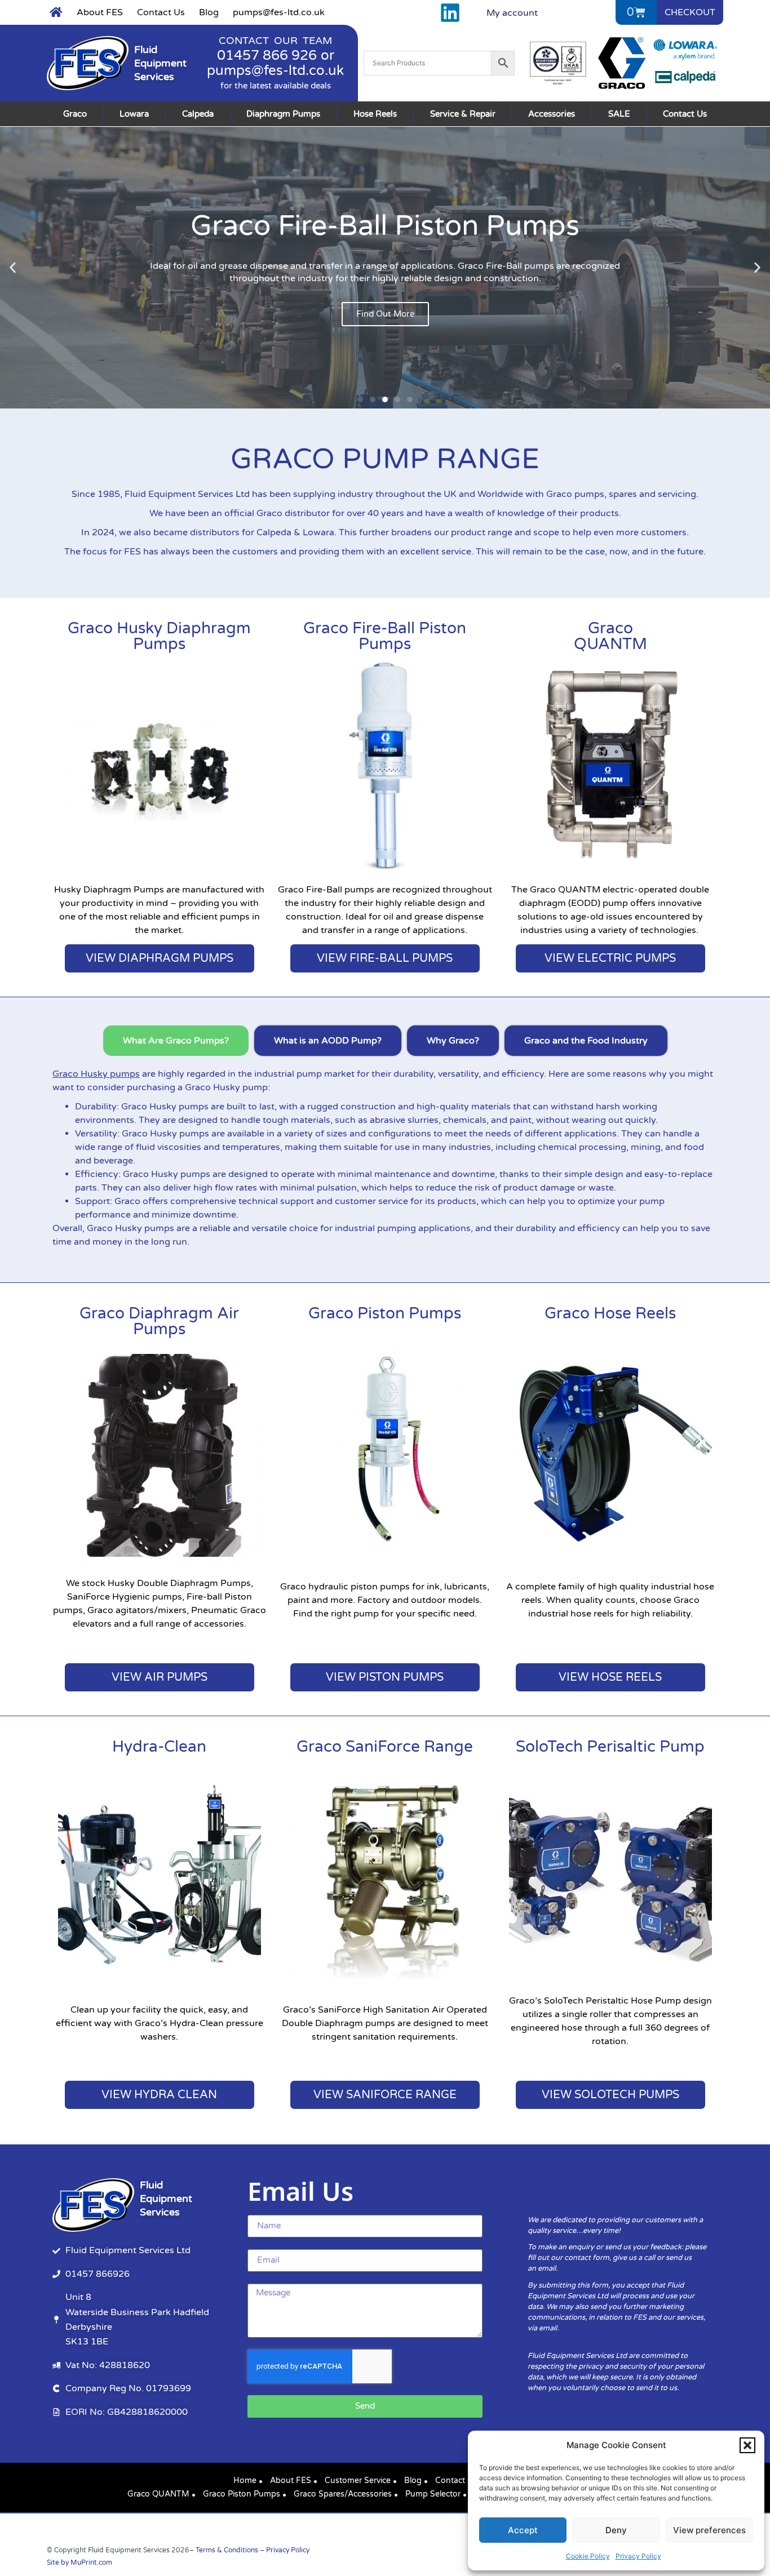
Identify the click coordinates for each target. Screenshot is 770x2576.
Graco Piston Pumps (385, 1313)
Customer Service (358, 2480)
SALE (619, 114)
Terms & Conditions (227, 2550)
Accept (523, 2530)
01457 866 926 (267, 55)
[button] (747, 2445)
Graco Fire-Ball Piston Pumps (385, 636)
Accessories (552, 114)
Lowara (134, 114)
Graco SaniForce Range (385, 1747)
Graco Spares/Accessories (343, 2494)
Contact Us (161, 12)
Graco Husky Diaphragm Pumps (159, 636)
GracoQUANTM (610, 636)
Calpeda (198, 114)
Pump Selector (433, 2494)
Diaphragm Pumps (283, 114)
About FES (100, 12)
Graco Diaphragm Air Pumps (159, 1321)
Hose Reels (375, 114)
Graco (75, 114)
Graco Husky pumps (96, 1074)
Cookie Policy (588, 2556)
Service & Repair (463, 114)
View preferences (709, 2530)
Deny (616, 2530)
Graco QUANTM (158, 2494)
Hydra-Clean (159, 1747)
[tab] (176, 1041)
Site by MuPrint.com (79, 2562)
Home (245, 2480)
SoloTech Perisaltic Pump (610, 1747)
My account (512, 13)
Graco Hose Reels (610, 1313)
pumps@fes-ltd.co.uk (279, 12)
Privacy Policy (638, 2556)
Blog (209, 12)
